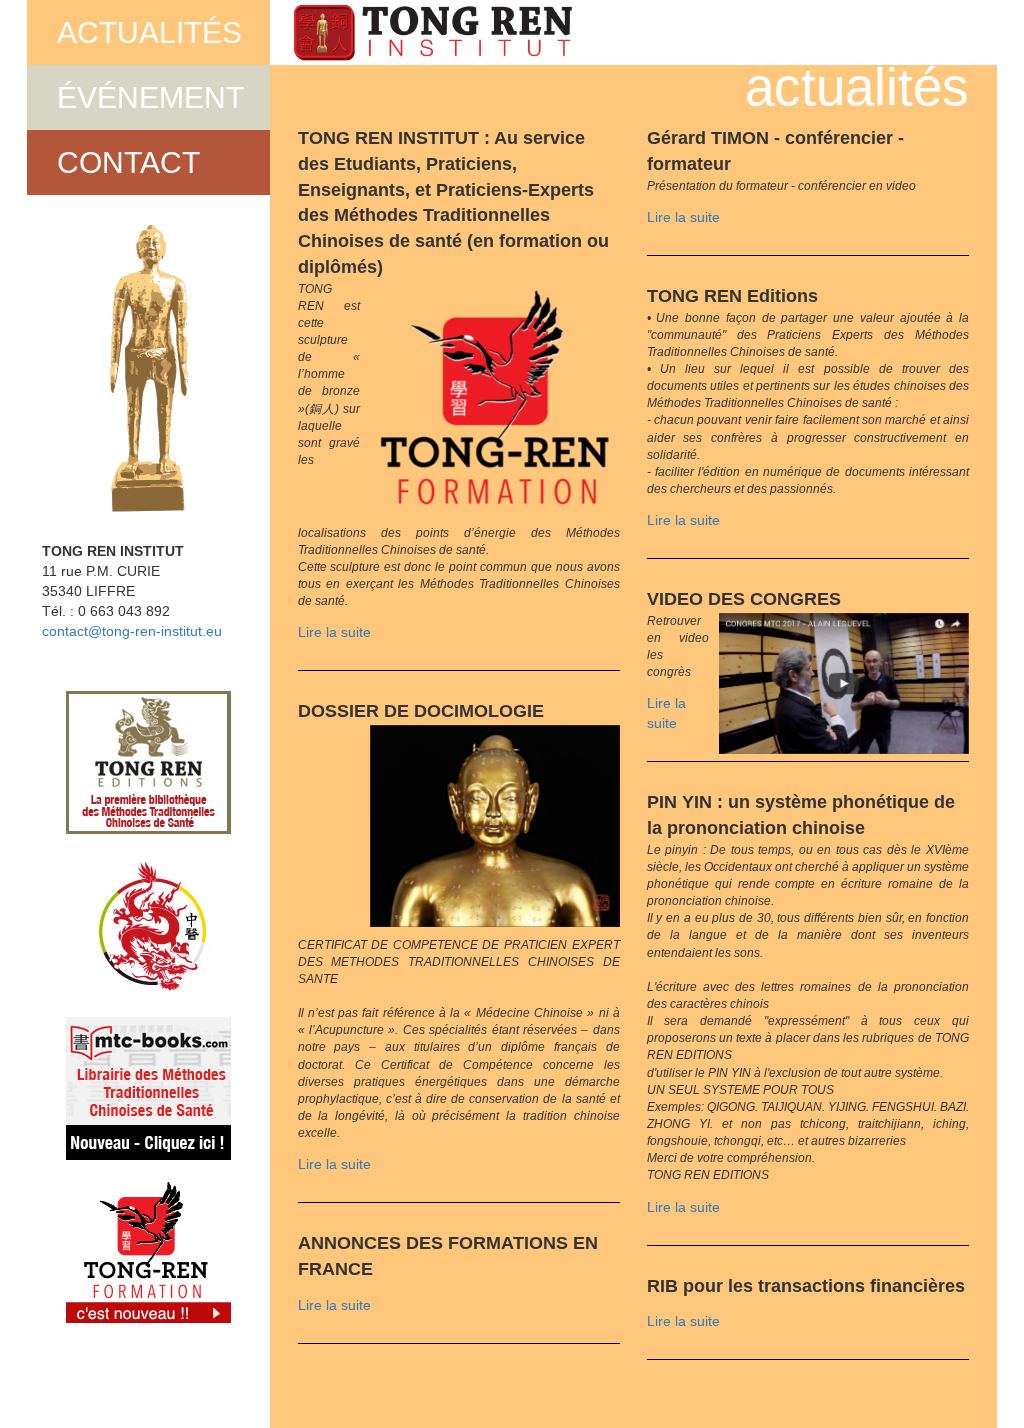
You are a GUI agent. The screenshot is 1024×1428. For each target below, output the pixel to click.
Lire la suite (334, 632)
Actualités (149, 32)
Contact (128, 162)
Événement (150, 97)
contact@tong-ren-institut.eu (132, 631)
